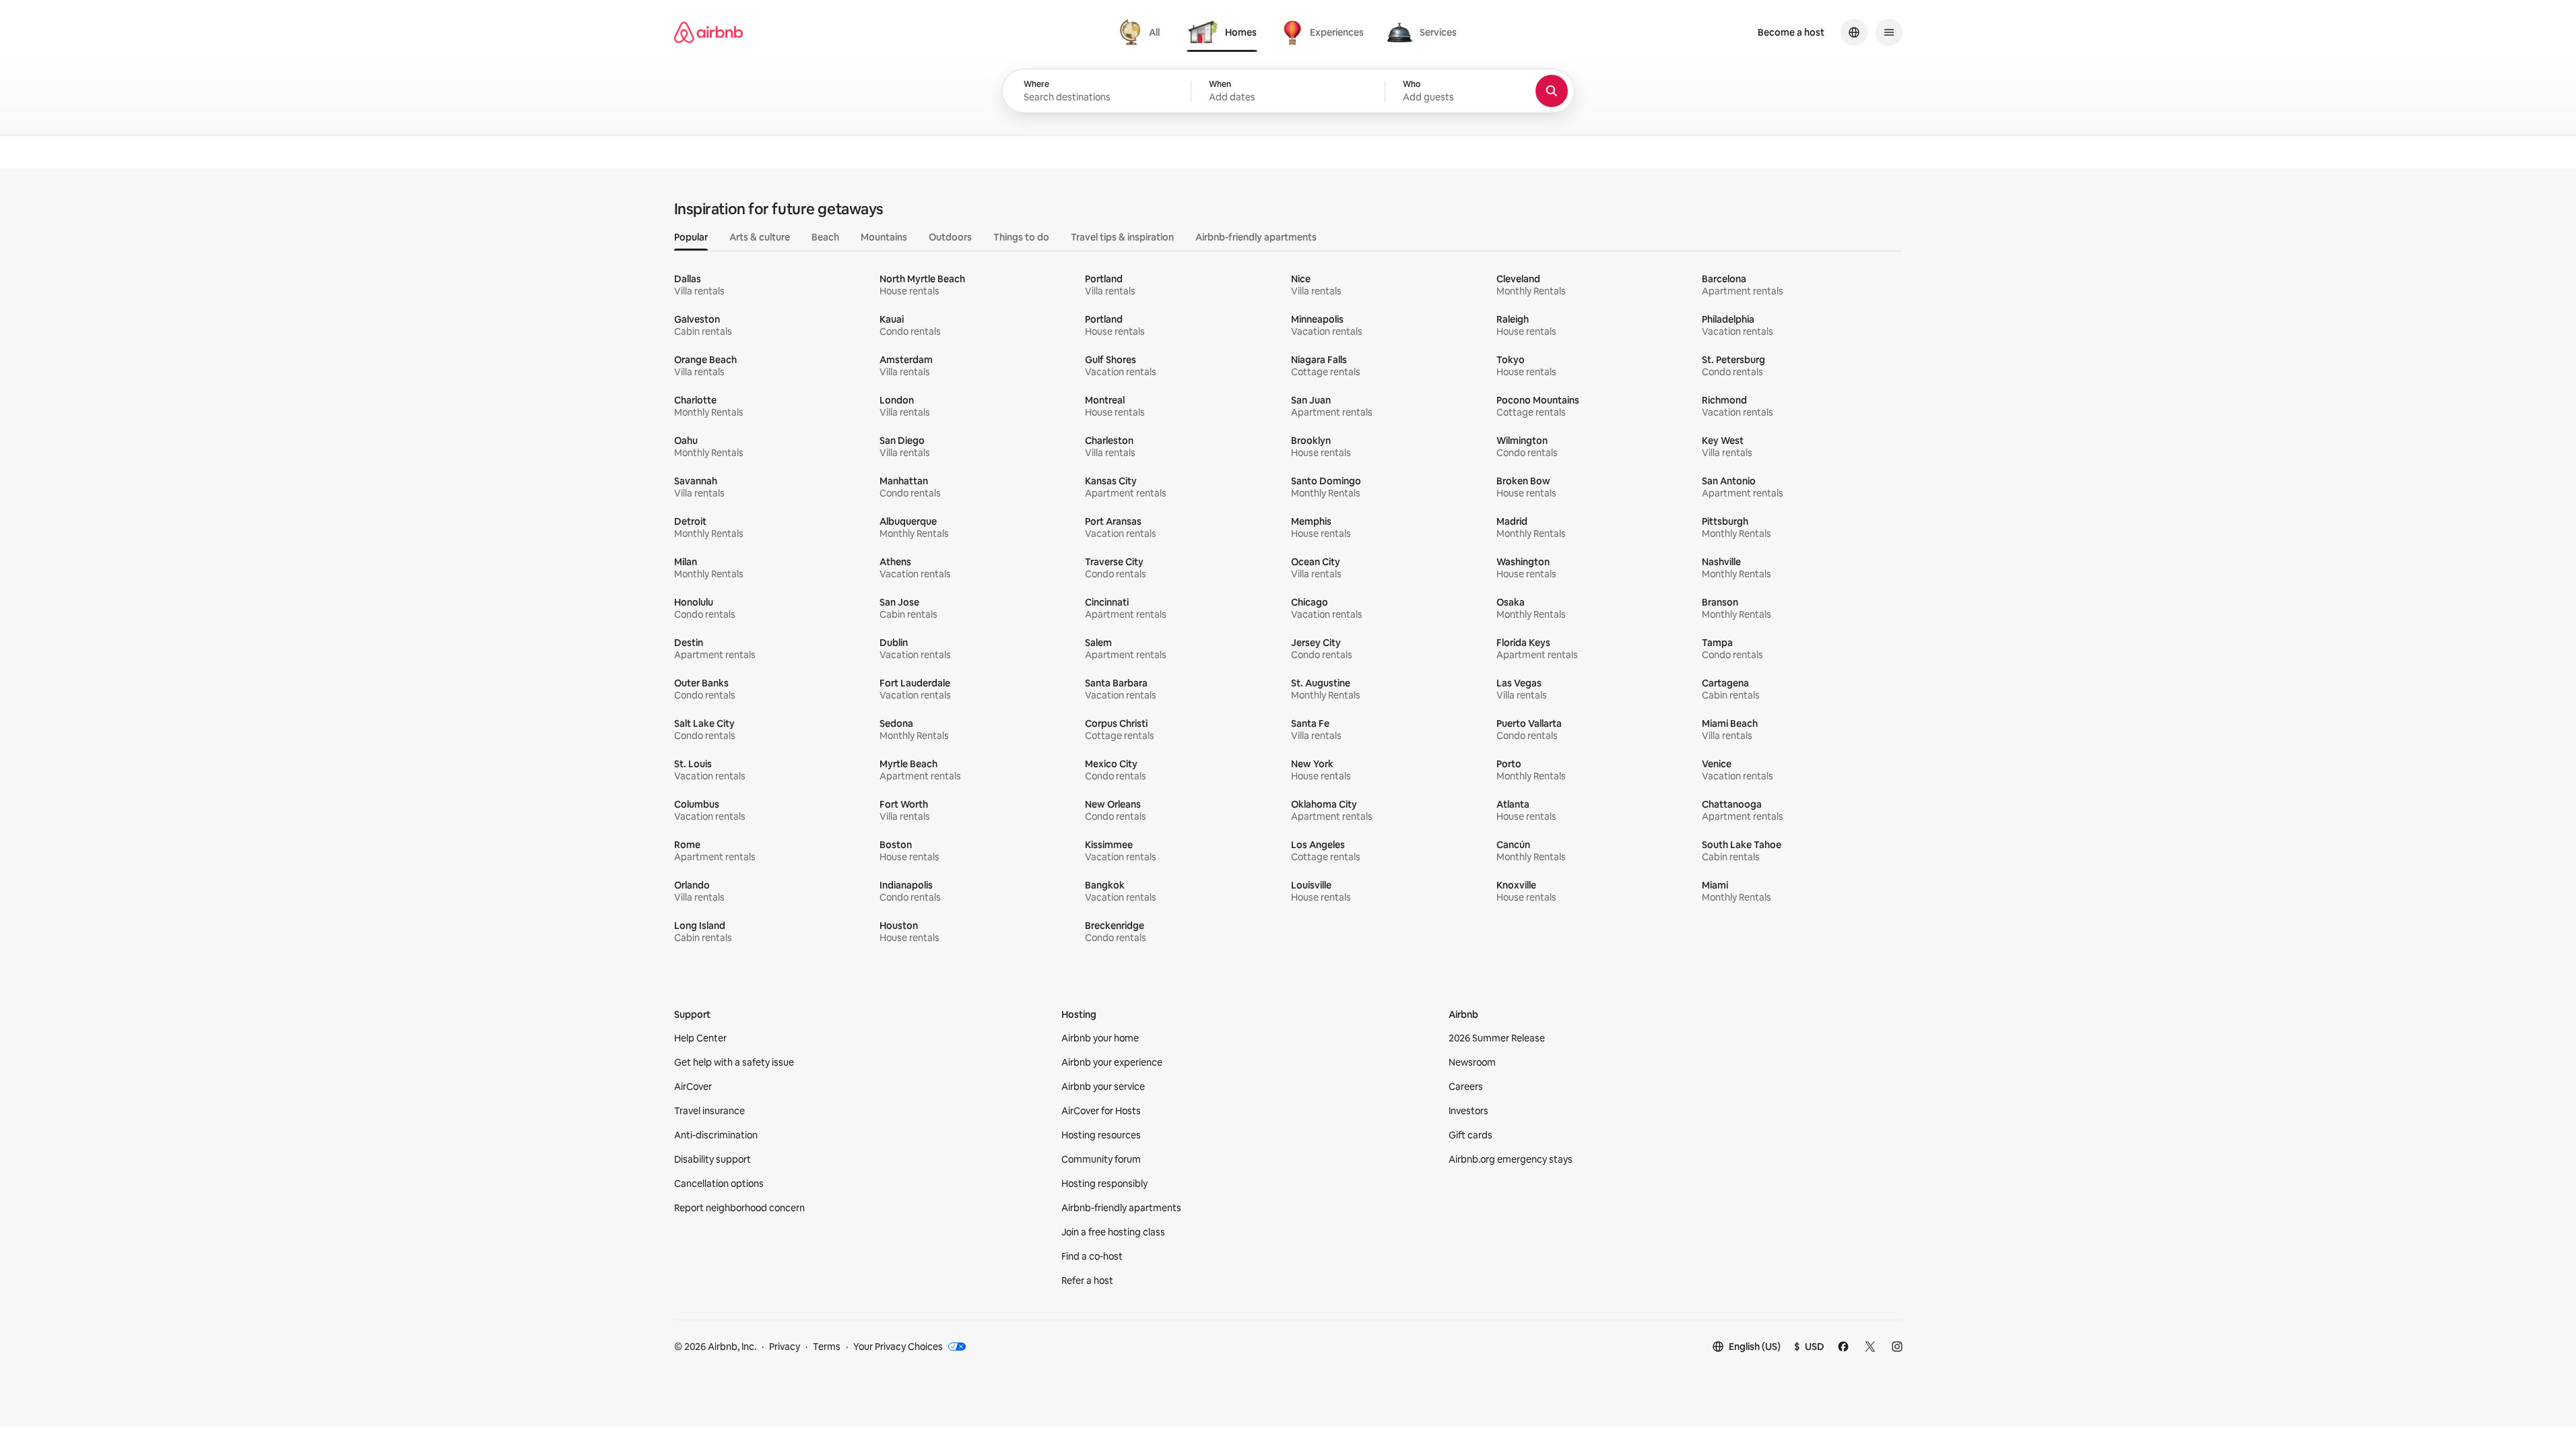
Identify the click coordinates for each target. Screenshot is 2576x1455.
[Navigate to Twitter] (1870, 1347)
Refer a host (1087, 1281)
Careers (1466, 1087)
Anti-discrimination (716, 1135)
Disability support (713, 1159)
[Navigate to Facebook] (1843, 1347)
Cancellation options (719, 1184)
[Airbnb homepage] (708, 32)
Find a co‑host (1092, 1256)
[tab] (1141, 32)
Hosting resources (1101, 1135)
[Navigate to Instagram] (1897, 1347)
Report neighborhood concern (739, 1208)
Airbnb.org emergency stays (1511, 1159)
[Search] (1552, 91)
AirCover (693, 1087)
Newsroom (1472, 1062)
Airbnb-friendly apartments (1121, 1208)
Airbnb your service (1103, 1087)
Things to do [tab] (1021, 237)
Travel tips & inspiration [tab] (1122, 237)
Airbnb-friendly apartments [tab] (1256, 237)
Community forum (1101, 1159)
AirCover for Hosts (1101, 1111)
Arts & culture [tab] (760, 237)
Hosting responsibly (1104, 1184)
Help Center (700, 1038)
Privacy (785, 1347)
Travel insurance (709, 1111)
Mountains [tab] (884, 237)
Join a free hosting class (1113, 1232)
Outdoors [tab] (950, 237)
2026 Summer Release (1497, 1038)
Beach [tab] (825, 237)
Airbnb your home (1100, 1038)
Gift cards (1471, 1135)
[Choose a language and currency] (1854, 32)
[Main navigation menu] (1889, 32)
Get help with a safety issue (734, 1062)
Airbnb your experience (1112, 1062)
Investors (1468, 1111)
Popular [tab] (691, 237)
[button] (1288, 92)
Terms (827, 1347)
